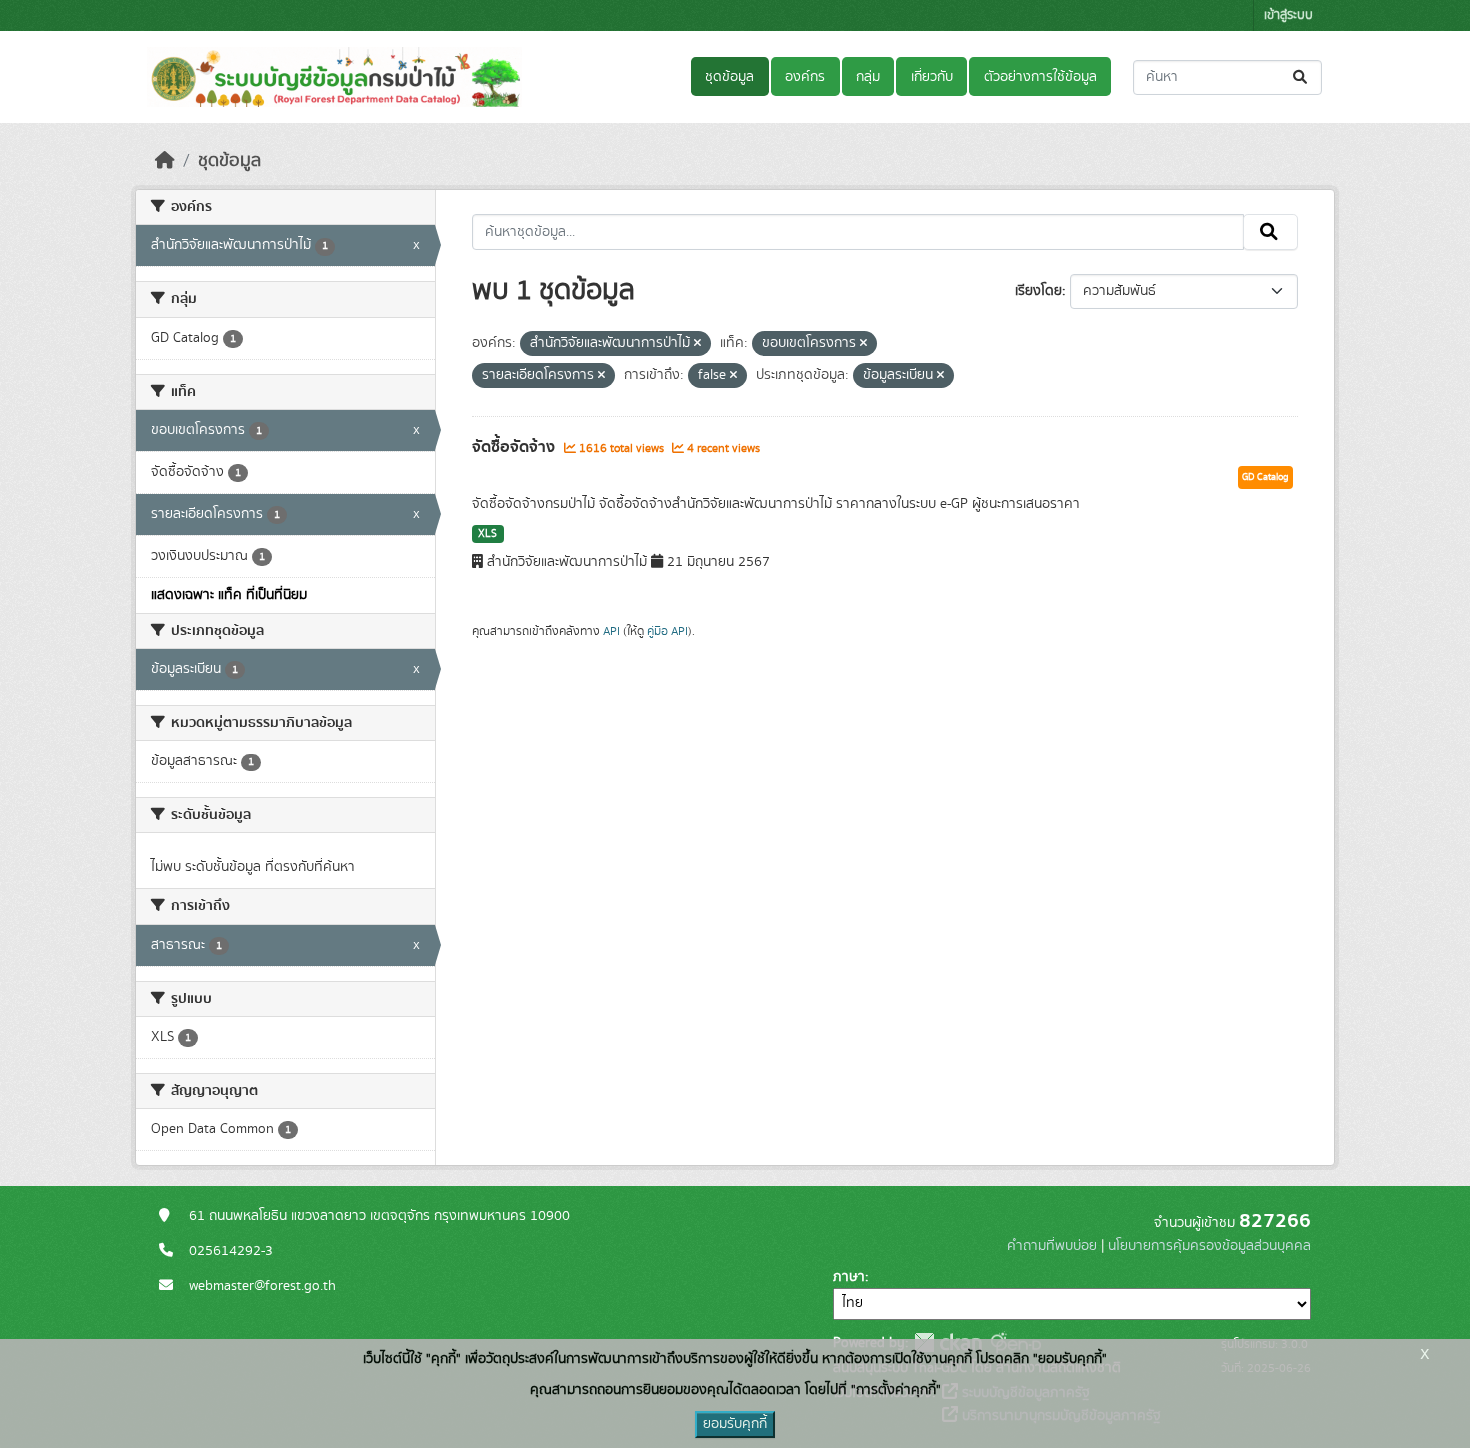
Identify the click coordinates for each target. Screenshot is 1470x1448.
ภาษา (849, 1277)
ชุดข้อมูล (729, 77)
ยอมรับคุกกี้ (735, 1424)
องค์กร (805, 77)
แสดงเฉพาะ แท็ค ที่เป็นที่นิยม (229, 595)
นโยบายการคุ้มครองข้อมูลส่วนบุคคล (1209, 1246)
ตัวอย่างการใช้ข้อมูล (1040, 77)
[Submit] (1301, 77)
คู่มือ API (667, 631)
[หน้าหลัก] (165, 161)
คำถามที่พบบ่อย (1052, 1246)
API (611, 631)
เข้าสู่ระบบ (1288, 15)
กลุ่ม (868, 77)
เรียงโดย (1038, 291)
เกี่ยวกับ (932, 77)
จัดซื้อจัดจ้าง (515, 447)
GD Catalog (1265, 477)
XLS (487, 534)
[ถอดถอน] (697, 344)
